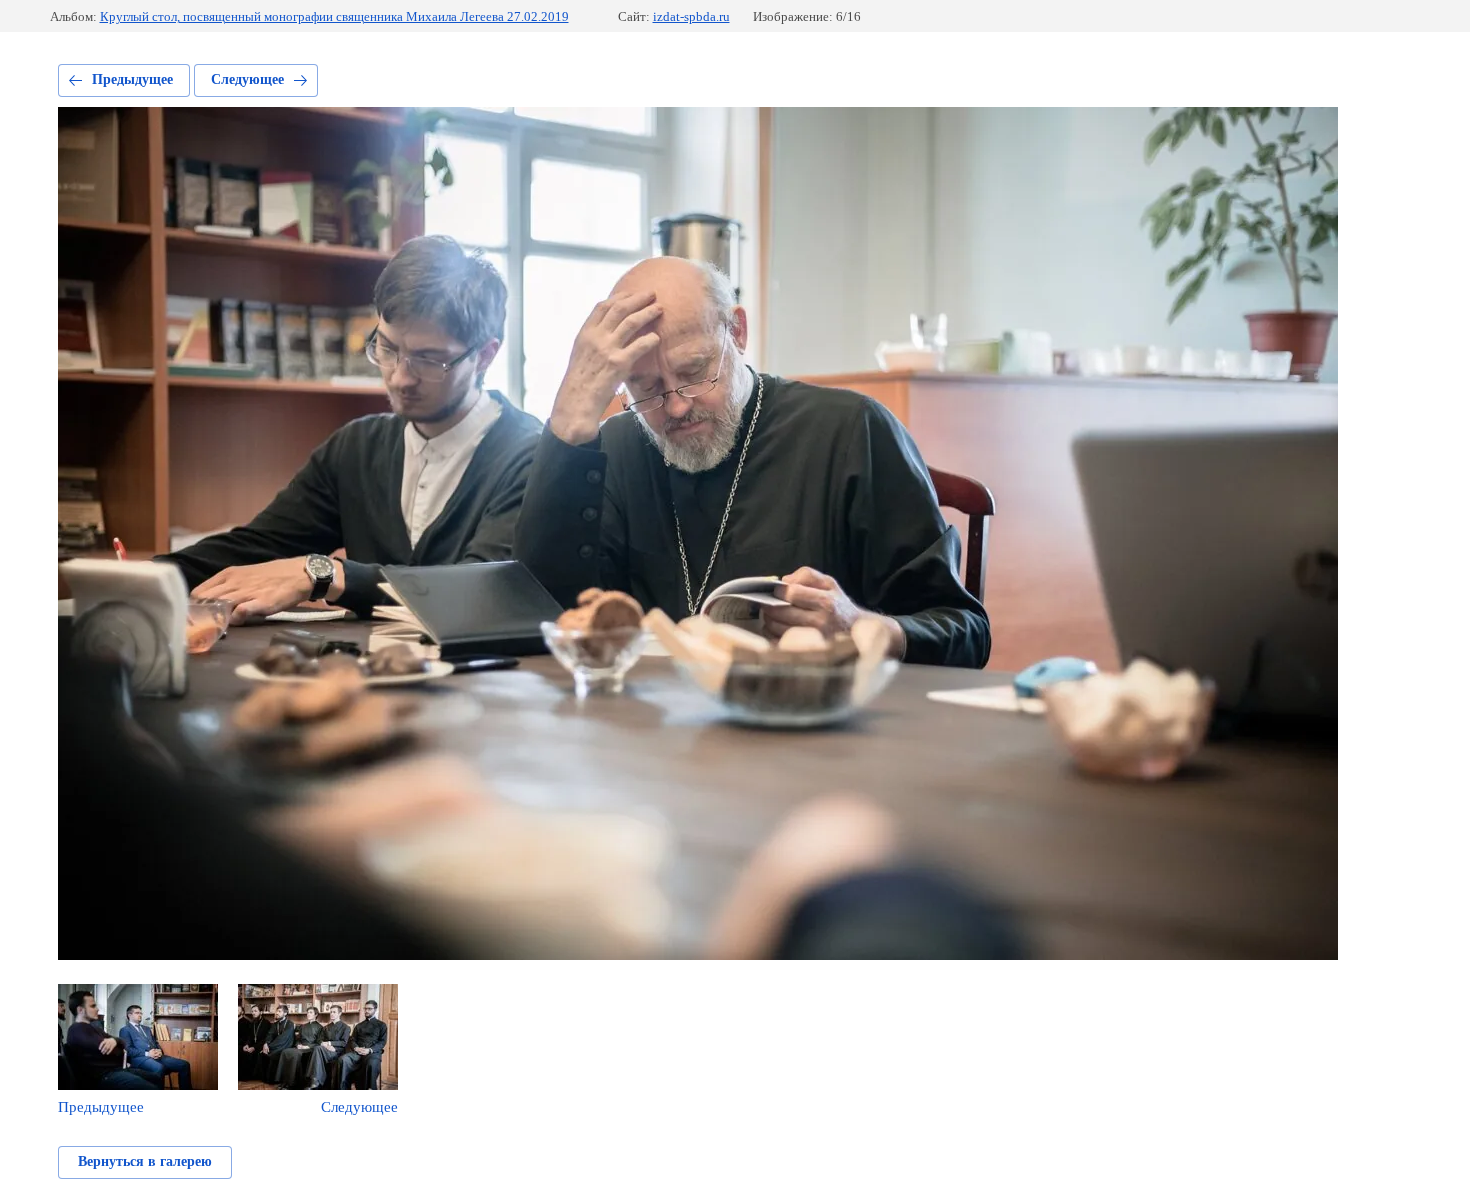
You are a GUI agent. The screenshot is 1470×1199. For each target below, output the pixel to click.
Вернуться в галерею (145, 1161)
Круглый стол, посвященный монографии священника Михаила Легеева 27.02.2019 (334, 16)
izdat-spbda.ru (691, 16)
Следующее (247, 79)
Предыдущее (132, 79)
